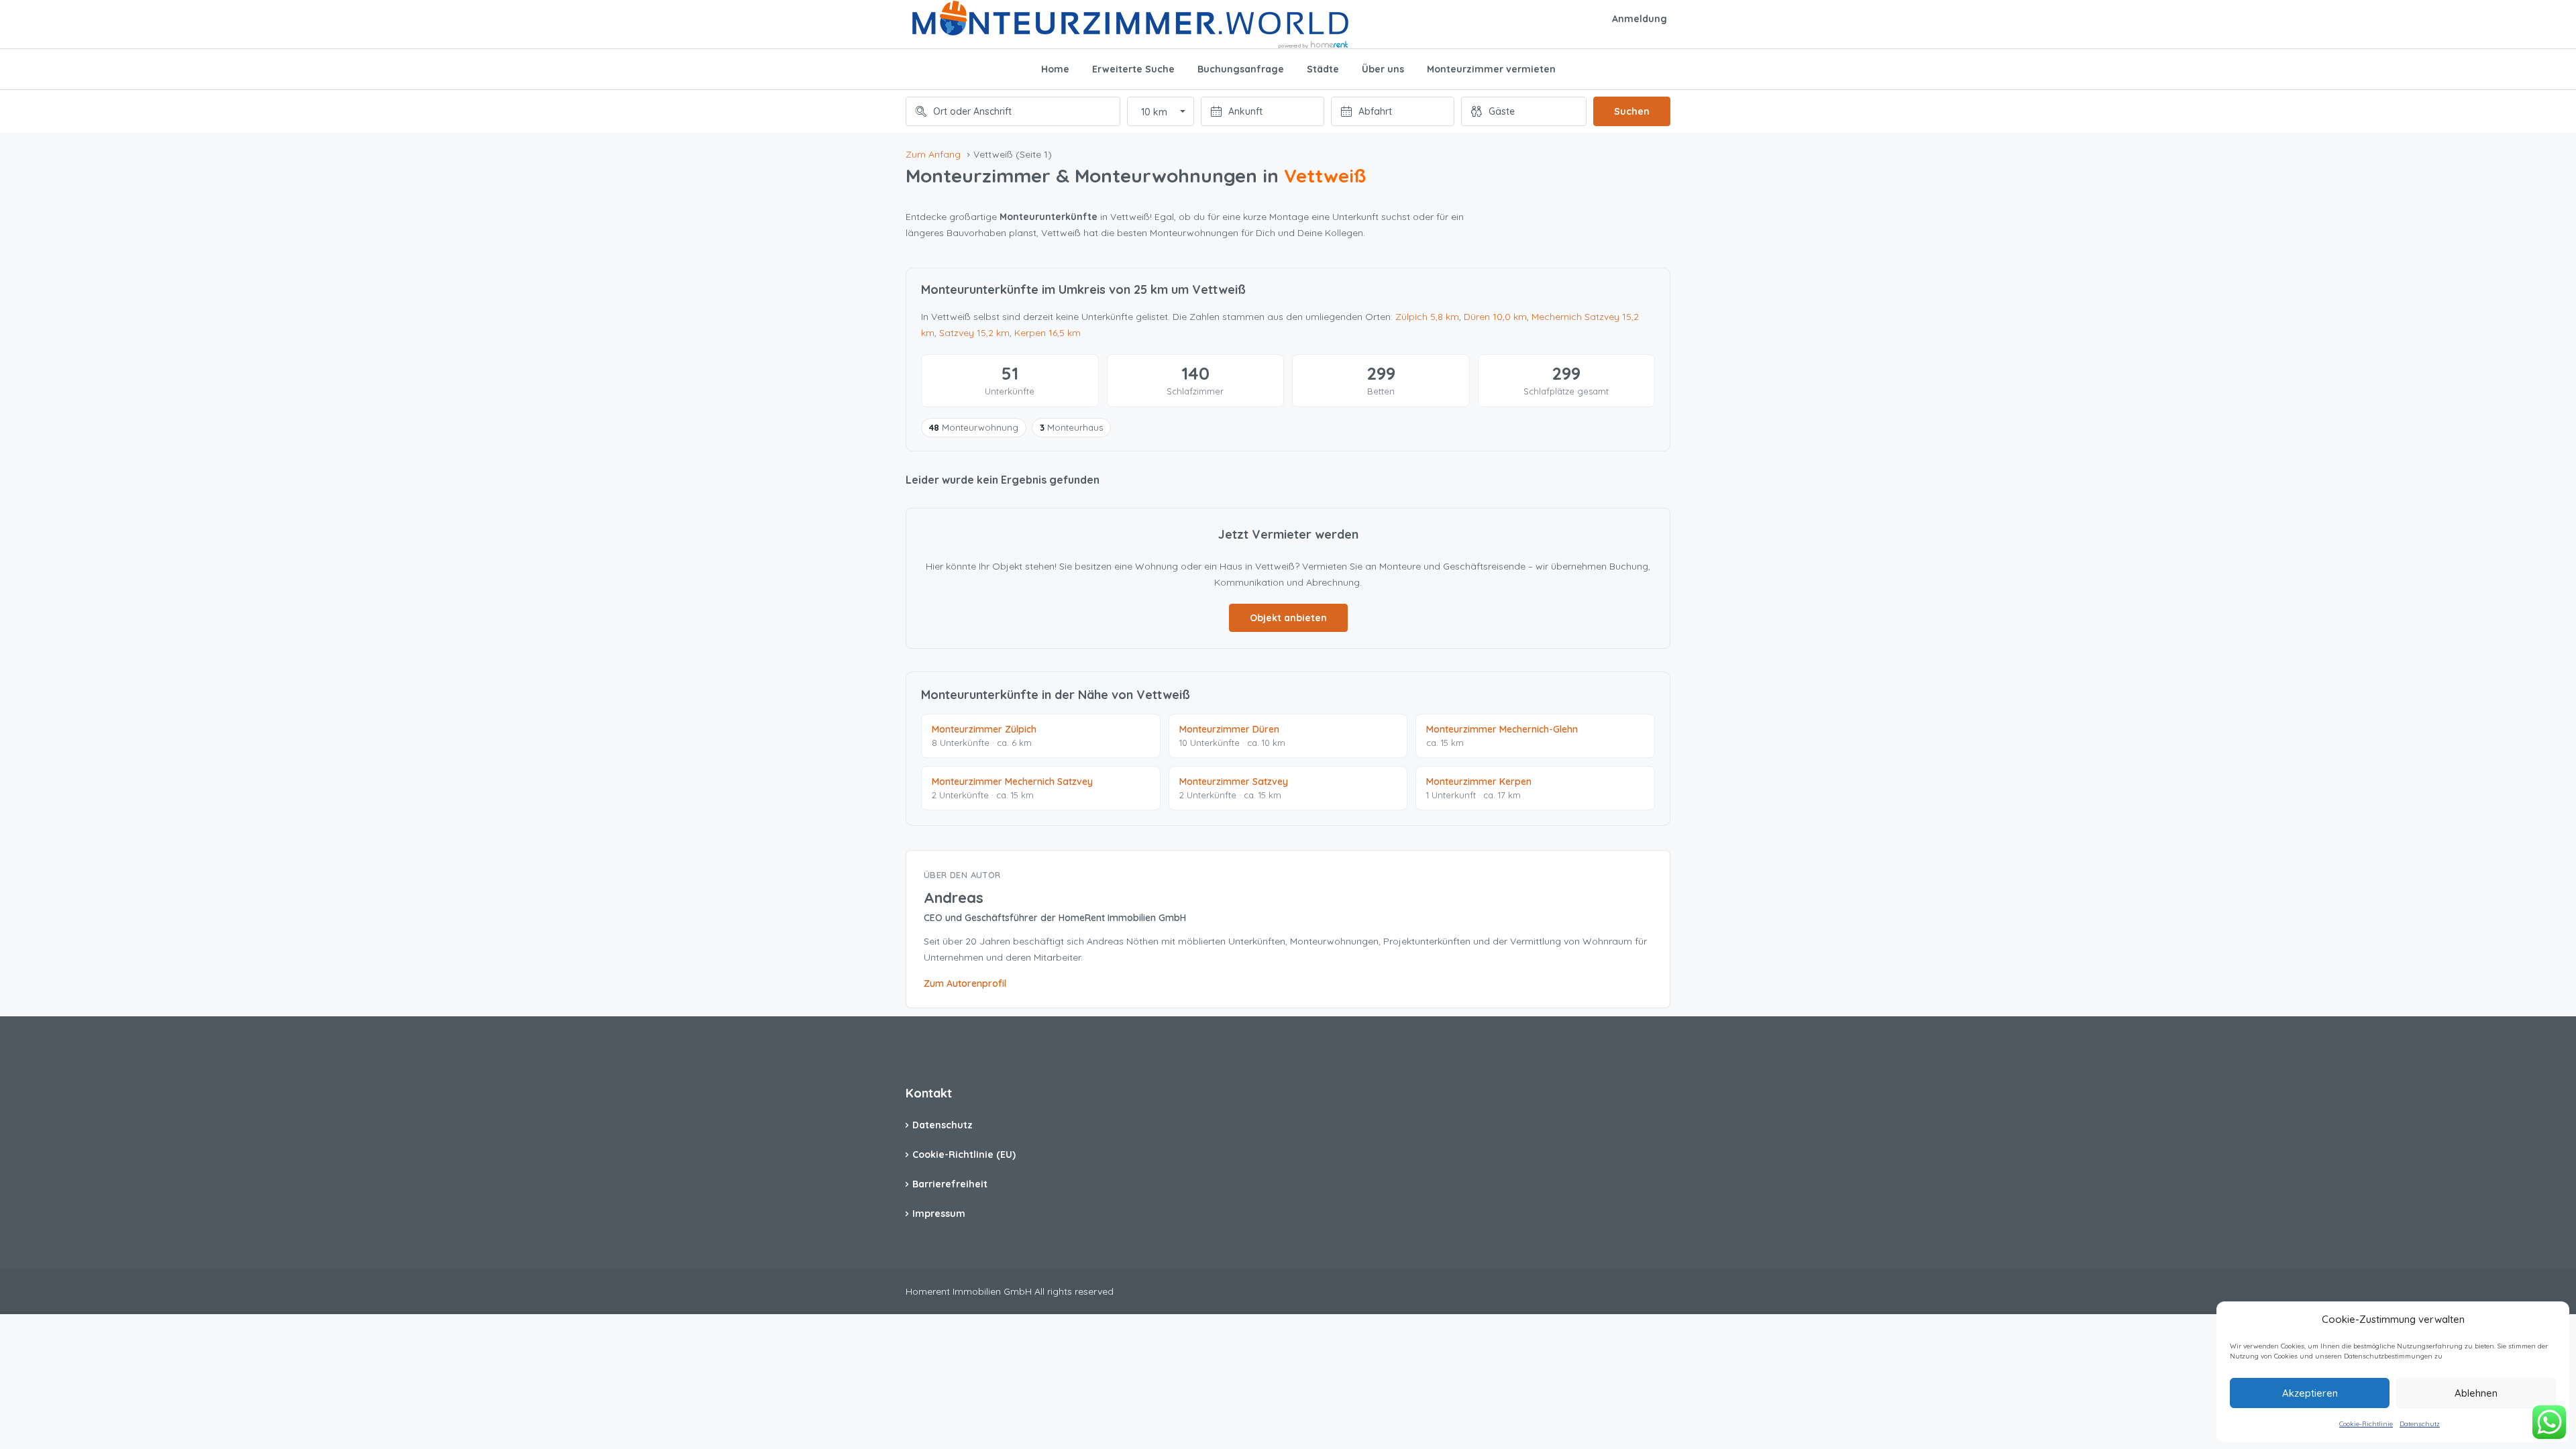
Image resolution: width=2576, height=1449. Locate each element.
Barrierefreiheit (950, 1184)
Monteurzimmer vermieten (1491, 69)
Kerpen (1048, 333)
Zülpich (1427, 317)
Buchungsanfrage (1241, 69)
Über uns (1383, 69)
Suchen (1632, 111)
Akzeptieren (2310, 1393)
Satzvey (974, 333)
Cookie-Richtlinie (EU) (964, 1155)
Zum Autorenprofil (965, 983)
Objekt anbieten (1288, 618)
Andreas (954, 898)
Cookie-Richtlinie (2366, 1424)
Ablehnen (2476, 1393)
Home (1055, 69)
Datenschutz (2420, 1424)
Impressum (939, 1214)
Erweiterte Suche (1133, 69)
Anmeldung (1640, 19)
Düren (1495, 317)
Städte (1323, 69)
